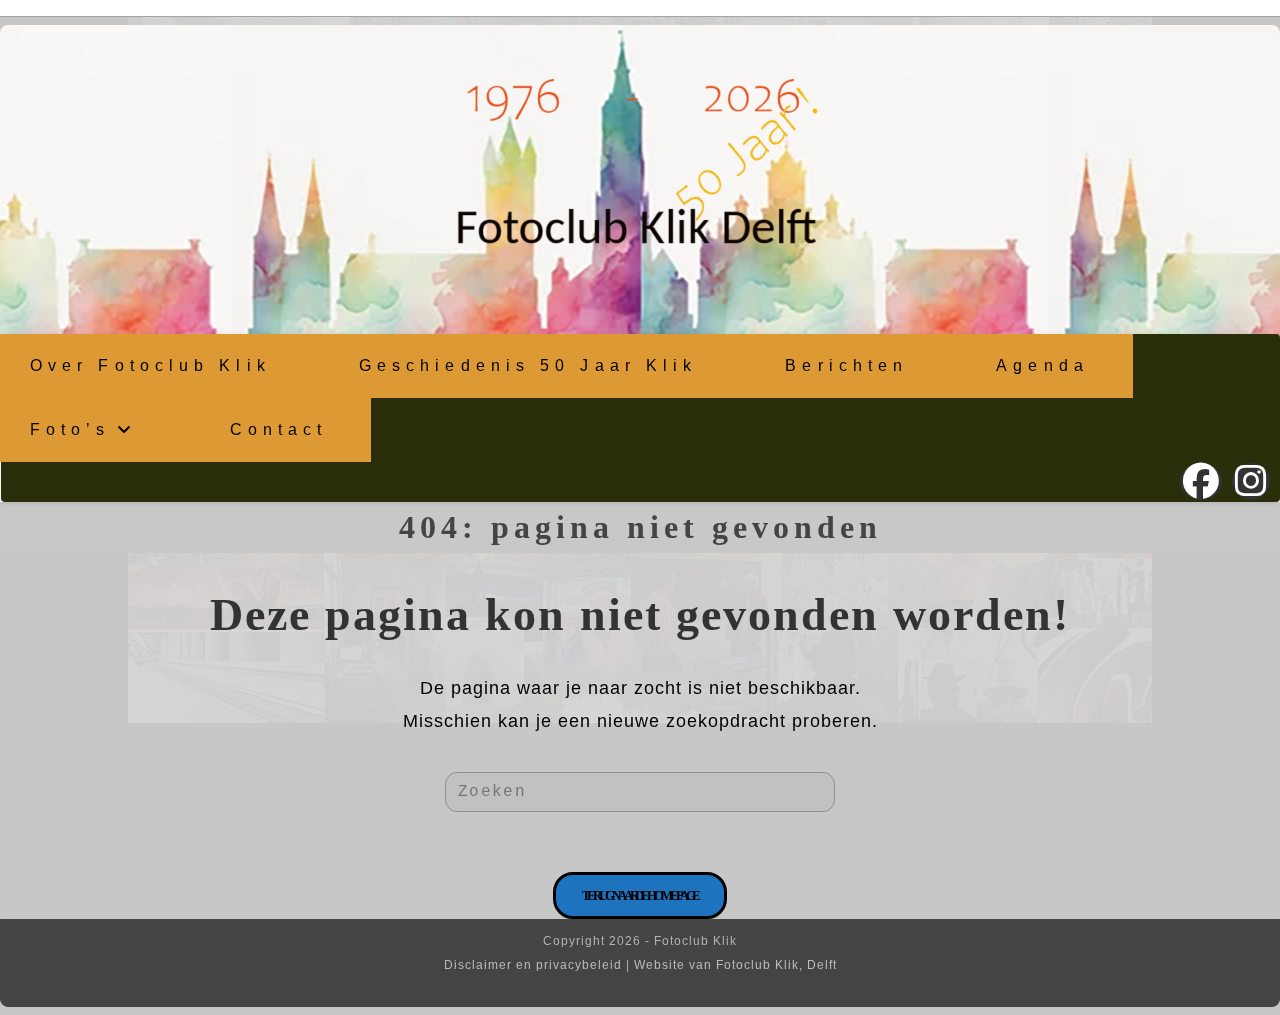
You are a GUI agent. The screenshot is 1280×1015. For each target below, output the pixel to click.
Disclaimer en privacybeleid (533, 965)
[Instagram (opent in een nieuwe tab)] (1251, 481)
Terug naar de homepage (640, 895)
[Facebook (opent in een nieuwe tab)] (1201, 481)
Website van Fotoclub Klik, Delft (735, 965)
